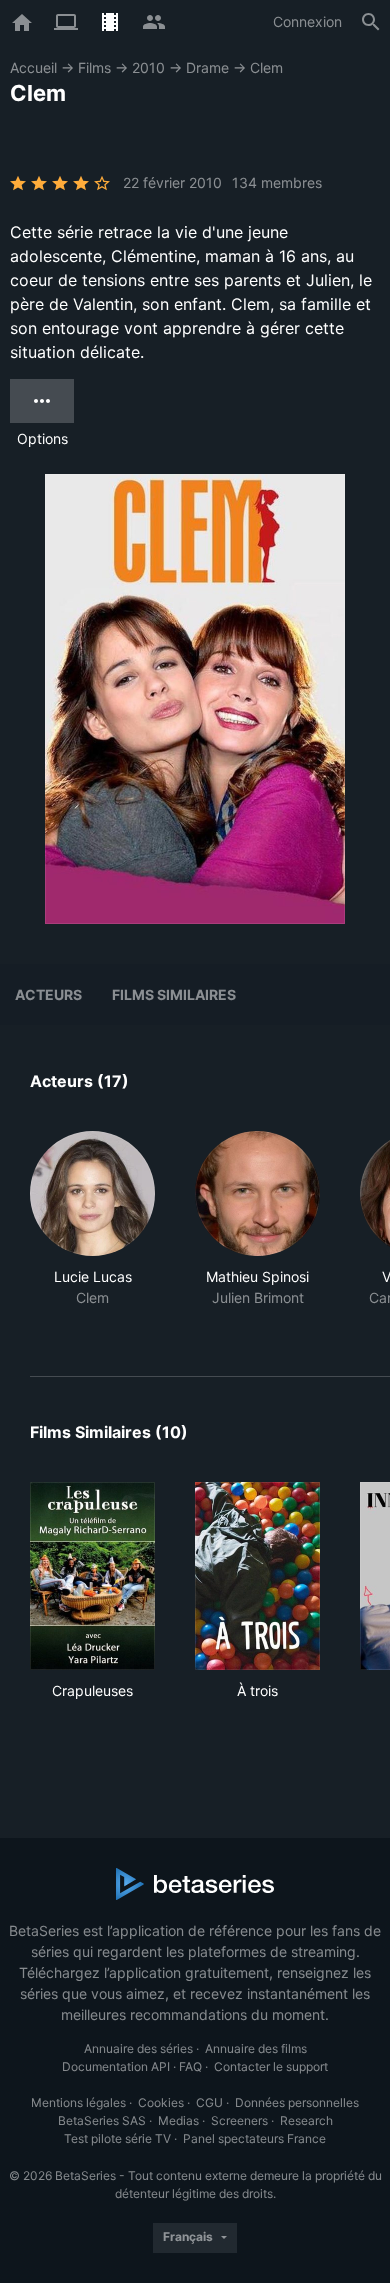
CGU (209, 2102)
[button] (92, 1230)
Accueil (33, 67)
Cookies (161, 2102)
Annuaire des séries (138, 2048)
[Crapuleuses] (92, 1576)
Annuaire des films (256, 2048)
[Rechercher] (371, 22)
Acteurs (48, 994)
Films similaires (174, 994)
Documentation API (116, 2066)
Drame (207, 67)
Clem (266, 67)
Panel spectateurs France (254, 2138)
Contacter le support (271, 2066)
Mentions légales (78, 2102)
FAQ (190, 2066)
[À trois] (257, 1576)
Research (306, 2120)
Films (94, 67)
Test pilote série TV (117, 2138)
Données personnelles (297, 2102)
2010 (148, 67)
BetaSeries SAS (102, 2120)
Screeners (239, 2120)
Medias (178, 2120)
